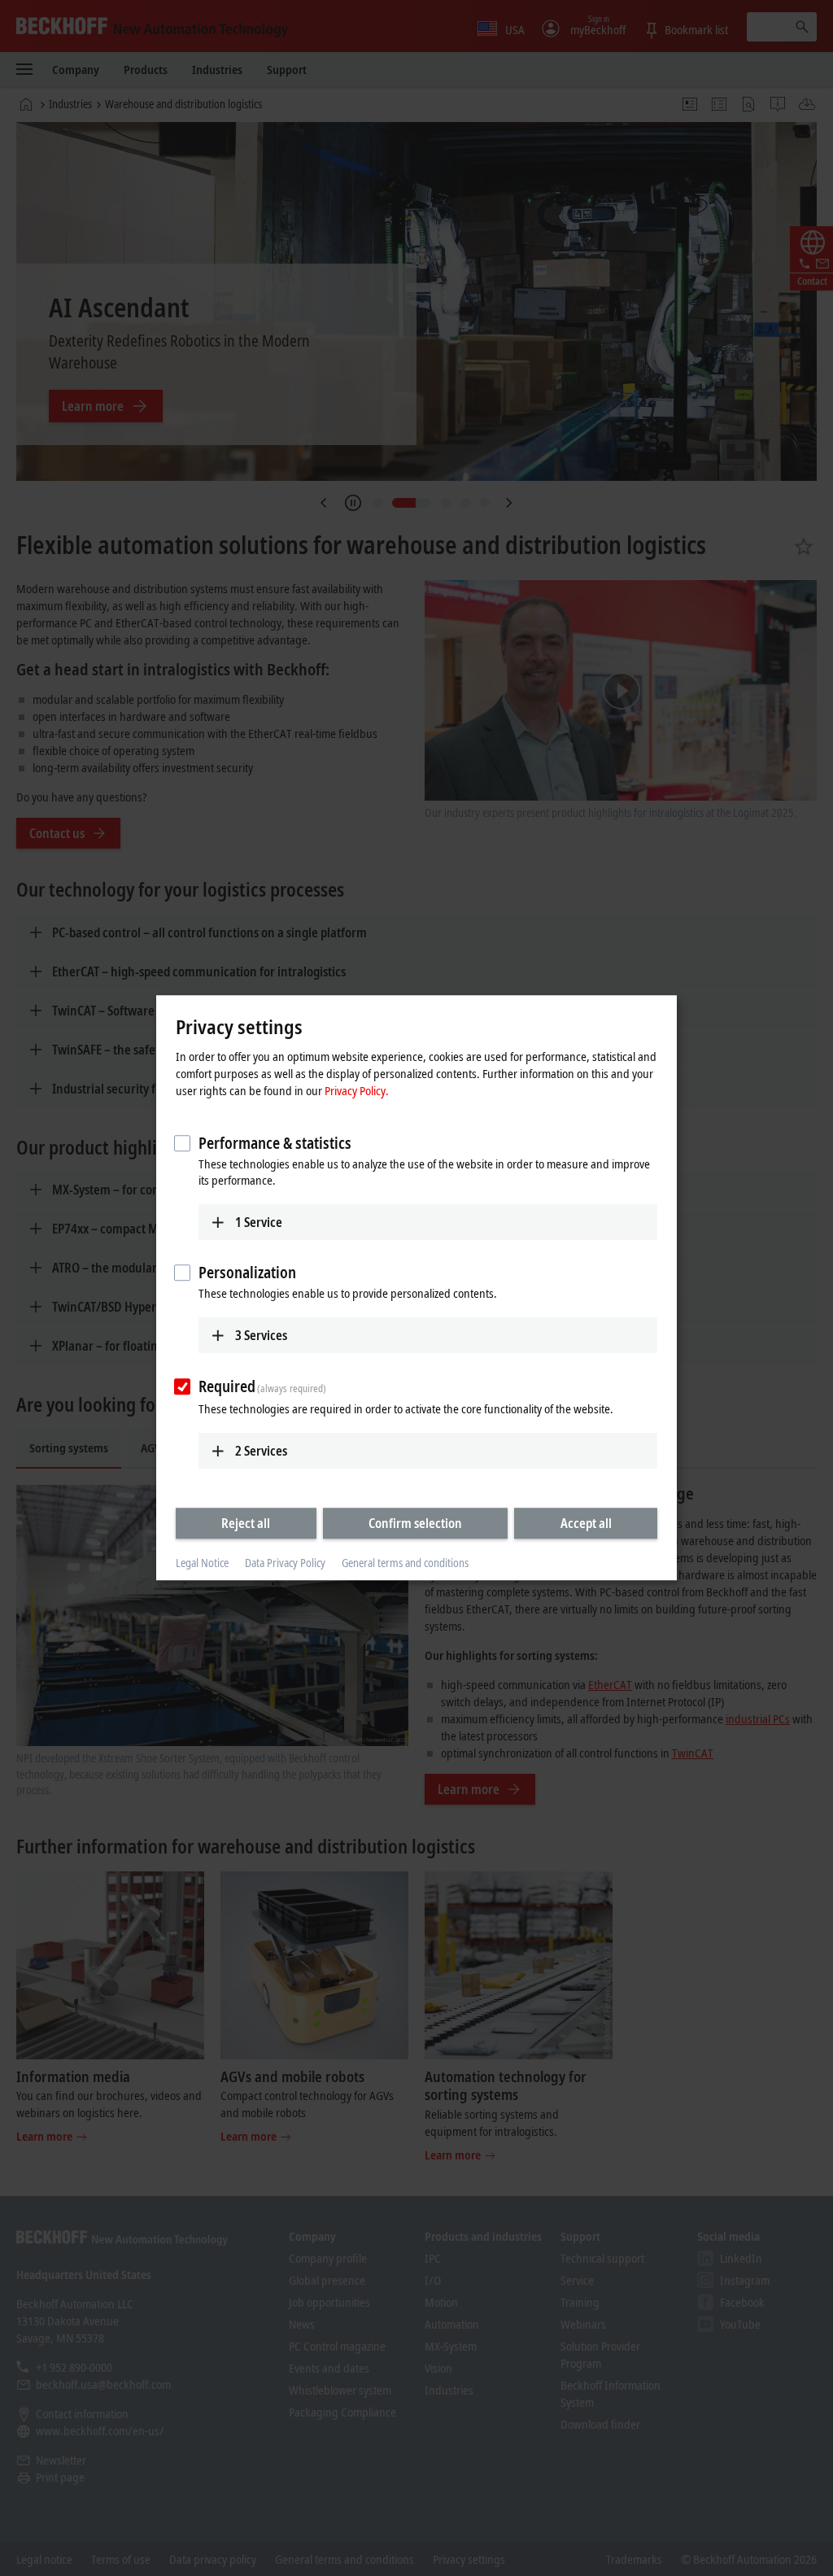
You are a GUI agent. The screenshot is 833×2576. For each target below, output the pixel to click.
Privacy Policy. (357, 1090)
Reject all (246, 1523)
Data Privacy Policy (285, 1563)
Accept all (586, 1523)
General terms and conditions (405, 1563)
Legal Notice (202, 1563)
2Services (261, 1451)
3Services (261, 1335)
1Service (259, 1222)
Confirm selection (415, 1523)
